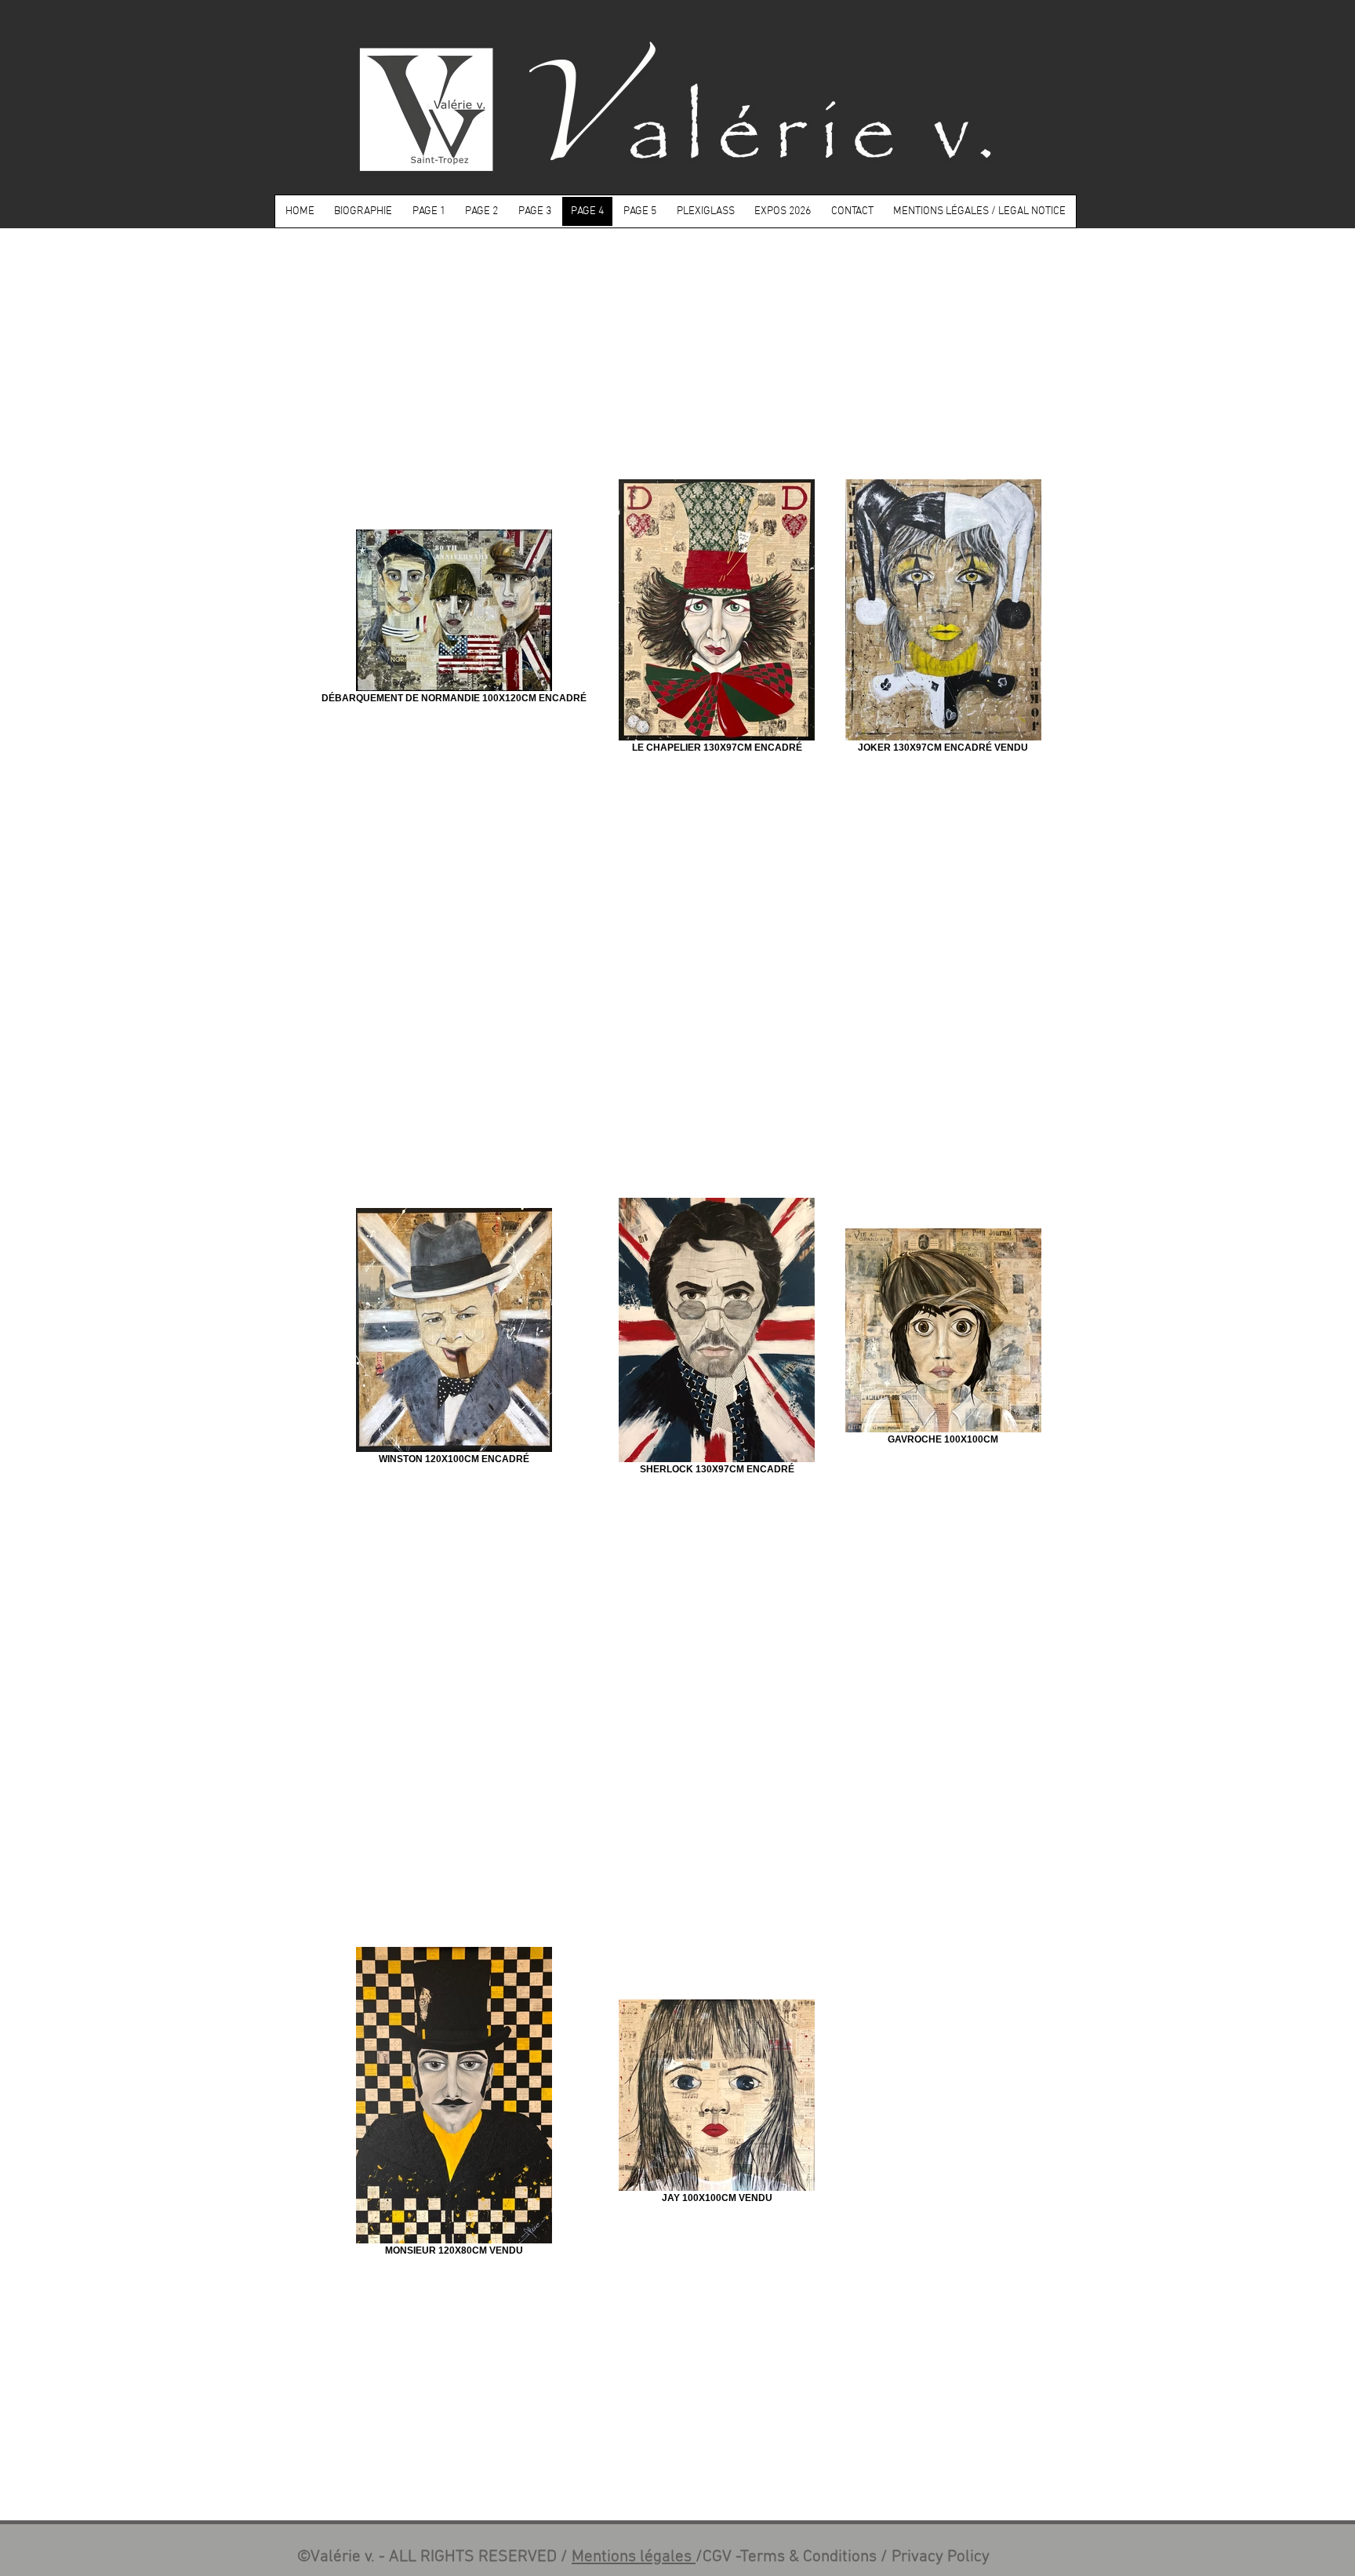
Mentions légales (634, 2557)
